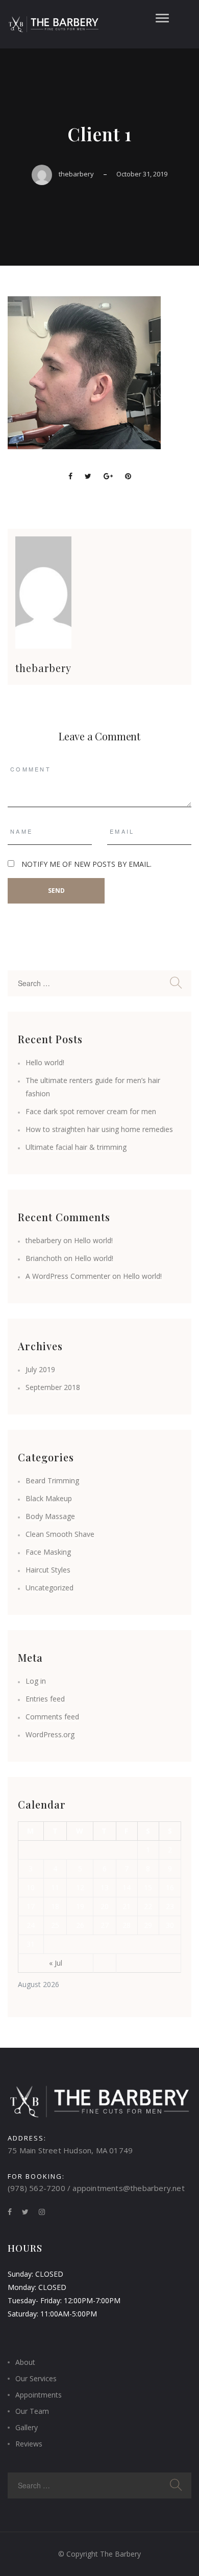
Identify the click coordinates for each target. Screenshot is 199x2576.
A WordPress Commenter (68, 1276)
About (25, 2362)
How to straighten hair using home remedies (99, 1129)
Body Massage (50, 1516)
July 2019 (40, 1369)
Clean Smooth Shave (60, 1534)
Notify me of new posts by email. (86, 864)
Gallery (27, 2427)
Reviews (29, 2444)
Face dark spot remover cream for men (91, 1111)
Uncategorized (49, 1588)
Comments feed (52, 1717)
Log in (36, 1681)
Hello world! (45, 1062)
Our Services (36, 2378)
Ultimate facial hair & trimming (76, 1147)
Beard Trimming (52, 1480)
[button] (162, 16)
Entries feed (45, 1699)
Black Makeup (49, 1498)
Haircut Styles (48, 1570)
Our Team (32, 2411)
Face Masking (48, 1552)
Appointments (39, 2395)
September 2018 (53, 1387)
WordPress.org (50, 1734)
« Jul (56, 1963)
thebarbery (76, 174)
